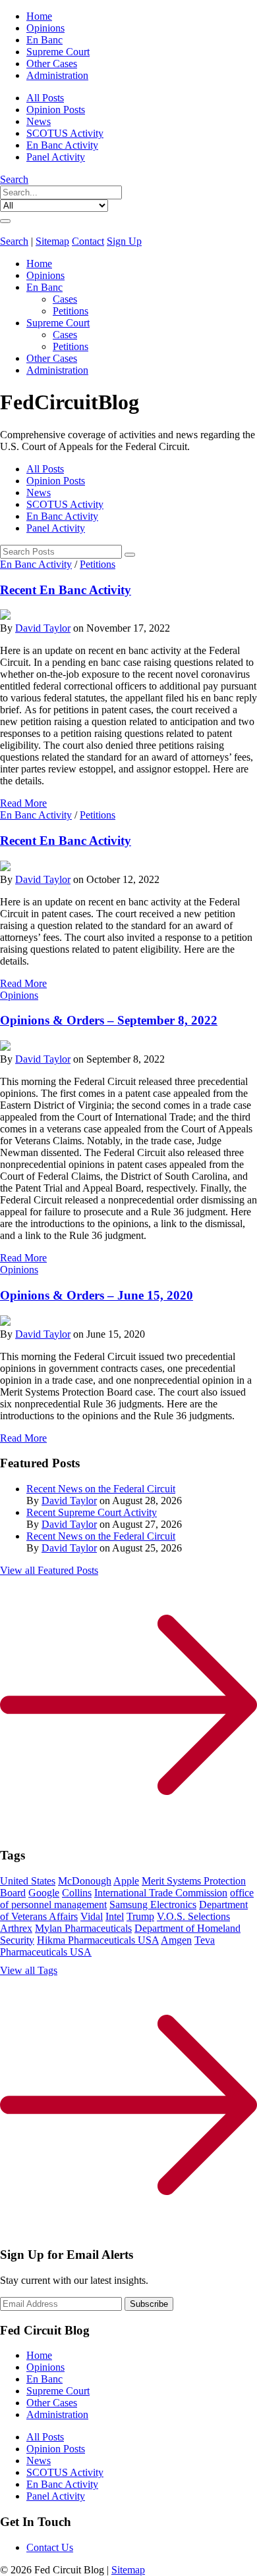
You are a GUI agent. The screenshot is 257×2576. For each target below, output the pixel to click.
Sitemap (52, 241)
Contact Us (50, 2547)
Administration (57, 75)
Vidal (92, 1916)
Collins (77, 1893)
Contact (88, 241)
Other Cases (52, 63)
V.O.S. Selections (193, 1916)
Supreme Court (58, 52)
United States (28, 1881)
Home (39, 16)
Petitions (71, 311)
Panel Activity (56, 157)
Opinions (45, 28)
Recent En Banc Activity (66, 590)
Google (44, 1893)
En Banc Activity (62, 145)
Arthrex (16, 1928)
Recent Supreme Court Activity (92, 1512)
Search (14, 179)
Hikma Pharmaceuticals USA (98, 1940)
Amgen (176, 1940)
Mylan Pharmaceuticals (83, 1928)
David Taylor (43, 628)
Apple (126, 1881)
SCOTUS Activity (65, 133)
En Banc (44, 40)
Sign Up (124, 241)
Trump (140, 1916)
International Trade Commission (161, 1893)
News (39, 121)
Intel (115, 1916)
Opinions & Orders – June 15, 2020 (97, 1295)
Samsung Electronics (153, 1905)
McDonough (85, 1881)
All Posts (45, 98)
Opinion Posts (56, 110)
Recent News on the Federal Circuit (101, 1489)
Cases (65, 299)
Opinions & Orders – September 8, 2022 (109, 1020)
